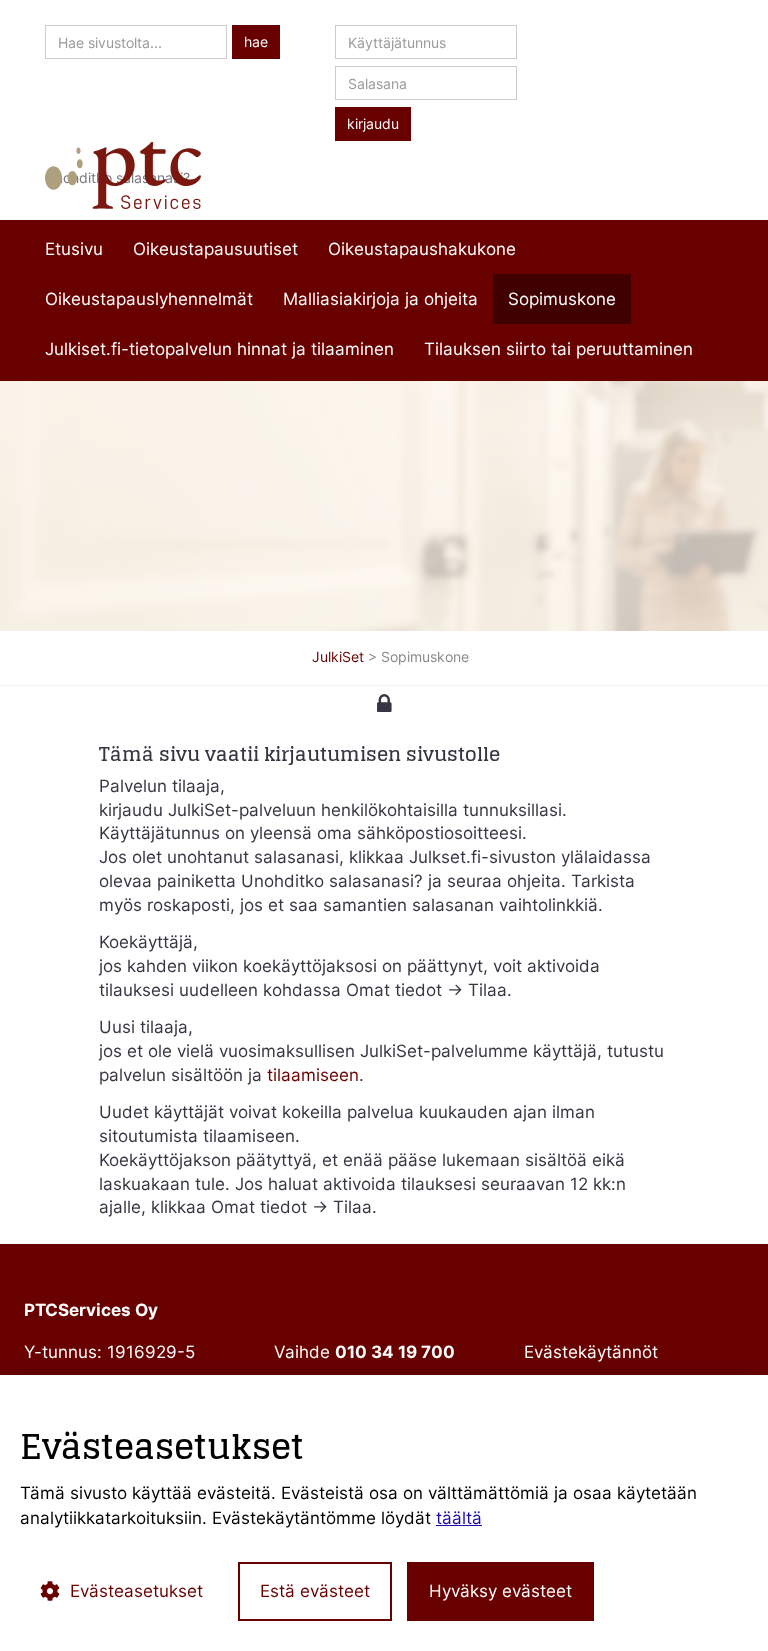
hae (256, 42)
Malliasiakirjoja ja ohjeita (380, 299)
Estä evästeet (315, 1591)
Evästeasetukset (136, 1591)
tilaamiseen (313, 1075)
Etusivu (74, 249)
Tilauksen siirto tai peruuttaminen (558, 349)
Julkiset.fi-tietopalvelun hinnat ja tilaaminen (219, 349)
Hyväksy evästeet (500, 1591)
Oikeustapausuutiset (215, 249)
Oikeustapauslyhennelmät (149, 299)
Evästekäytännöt (591, 1352)
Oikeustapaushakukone (422, 249)
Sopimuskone (562, 299)
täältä (459, 1518)
